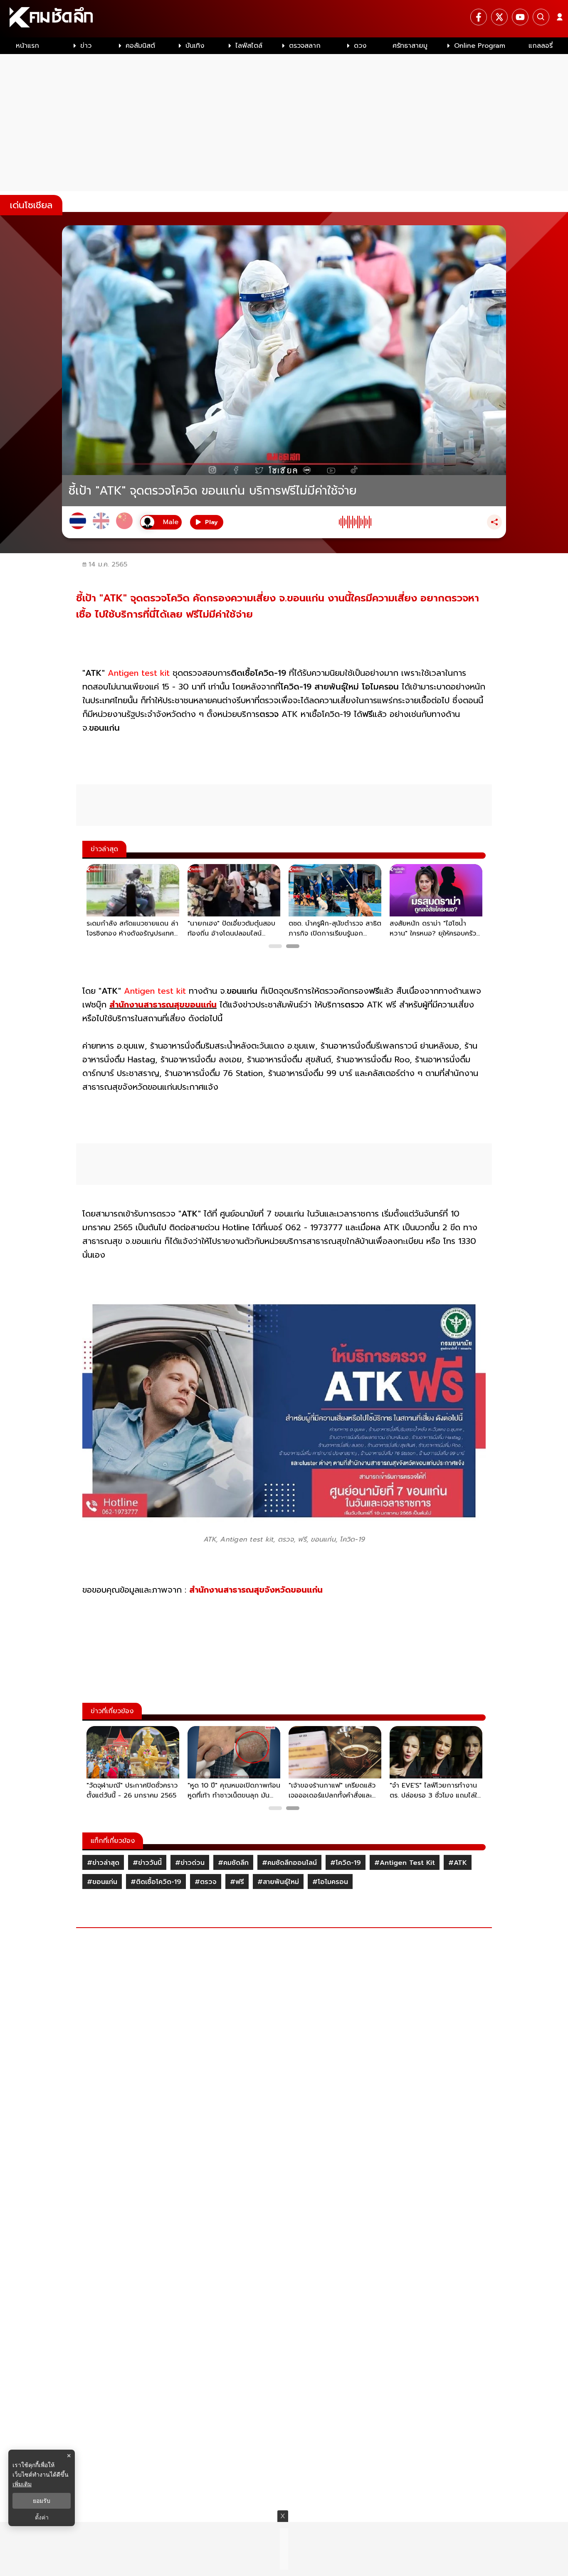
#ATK (458, 1863)
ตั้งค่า (42, 2517)
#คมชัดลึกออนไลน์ (289, 1863)
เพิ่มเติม (22, 2484)
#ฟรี (237, 1882)
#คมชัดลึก (233, 1863)
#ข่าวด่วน (190, 1863)
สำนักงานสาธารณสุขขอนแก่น (163, 1005)
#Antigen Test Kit (405, 1863)
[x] (499, 17)
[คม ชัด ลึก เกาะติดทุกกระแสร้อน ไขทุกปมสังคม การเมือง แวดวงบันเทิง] (284, 19)
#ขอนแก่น (102, 1882)
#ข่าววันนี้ (147, 1863)
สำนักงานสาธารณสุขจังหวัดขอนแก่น (256, 1590)
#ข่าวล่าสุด (103, 1863)
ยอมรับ (42, 2501)
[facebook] (479, 17)
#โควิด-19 (346, 1863)
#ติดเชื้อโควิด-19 (156, 1882)
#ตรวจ (206, 1882)
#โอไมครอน (330, 1882)
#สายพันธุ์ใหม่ (278, 1882)
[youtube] (520, 17)
